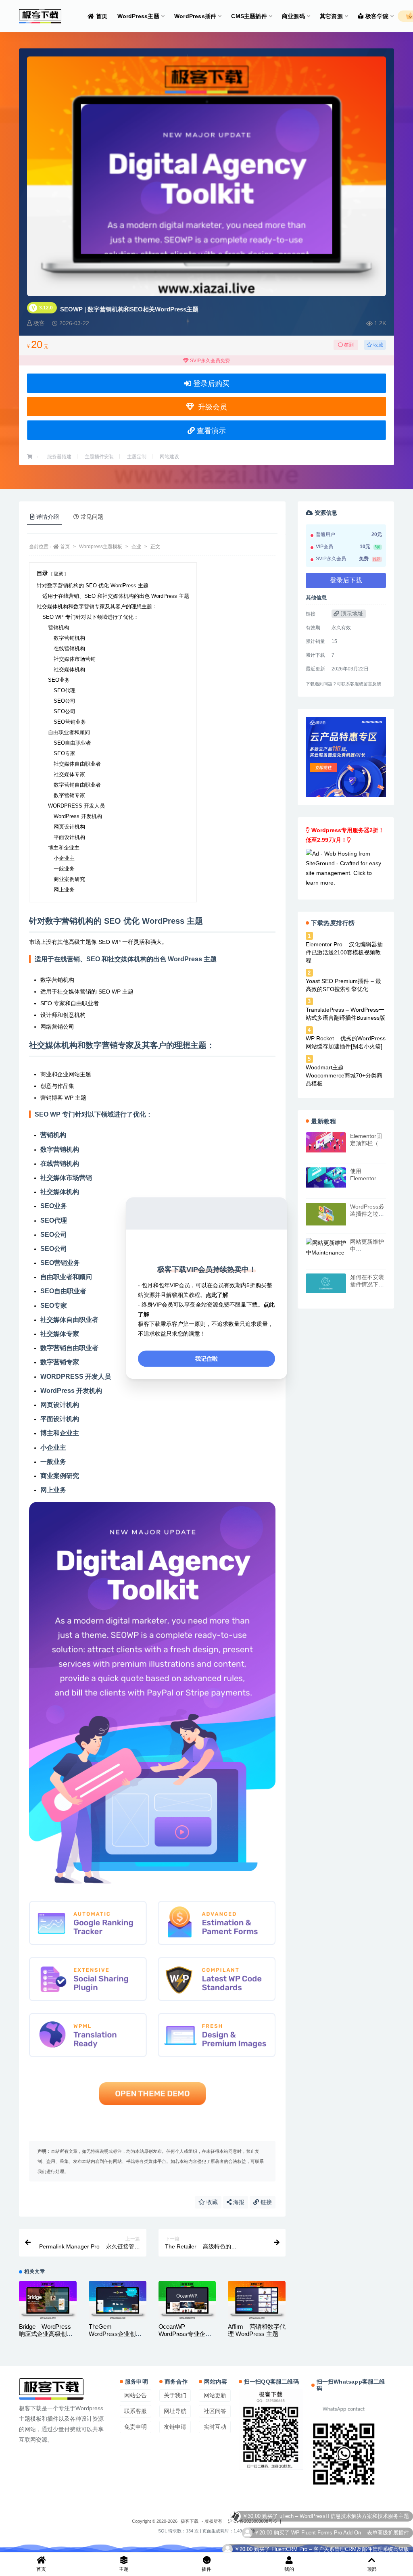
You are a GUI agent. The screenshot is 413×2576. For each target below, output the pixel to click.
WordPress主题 (138, 16)
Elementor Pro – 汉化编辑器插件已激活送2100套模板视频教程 (344, 952)
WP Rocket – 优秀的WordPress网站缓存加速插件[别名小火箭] (346, 1042)
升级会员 (211, 407)
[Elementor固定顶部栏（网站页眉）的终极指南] (326, 1142)
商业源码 (293, 16)
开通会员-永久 (392, 2532)
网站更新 (215, 2395)
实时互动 (215, 2427)
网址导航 (175, 2411)
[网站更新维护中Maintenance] (326, 1248)
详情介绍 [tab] (48, 517)
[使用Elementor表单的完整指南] (326, 1177)
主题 (124, 2569)
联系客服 (136, 2411)
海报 (238, 2202)
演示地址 (351, 614)
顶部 (372, 2569)
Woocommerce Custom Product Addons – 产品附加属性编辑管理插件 (328, 2516)
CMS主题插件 (249, 16)
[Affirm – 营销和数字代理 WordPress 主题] (257, 2300)
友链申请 (175, 2427)
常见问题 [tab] (92, 517)
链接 (265, 2202)
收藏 (378, 345)
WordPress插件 (195, 16)
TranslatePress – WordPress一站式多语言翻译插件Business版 (345, 1014)
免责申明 (136, 2427)
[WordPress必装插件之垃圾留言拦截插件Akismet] (326, 1214)
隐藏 (58, 574)
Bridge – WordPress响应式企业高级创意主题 (46, 2334)
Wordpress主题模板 (101, 547)
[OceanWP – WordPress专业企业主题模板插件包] (187, 2300)
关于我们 (175, 2395)
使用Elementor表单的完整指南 (367, 1178)
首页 (102, 16)
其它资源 (331, 16)
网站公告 (136, 2395)
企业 (136, 547)
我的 (289, 2569)
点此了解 (217, 1295)
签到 (348, 345)
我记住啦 (206, 1359)
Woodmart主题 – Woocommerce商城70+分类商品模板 (344, 1075)
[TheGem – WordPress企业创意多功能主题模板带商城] (118, 2300)
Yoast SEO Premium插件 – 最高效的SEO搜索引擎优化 (343, 985)
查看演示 (210, 431)
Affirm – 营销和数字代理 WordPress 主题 (257, 2330)
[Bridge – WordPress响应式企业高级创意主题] (48, 2300)
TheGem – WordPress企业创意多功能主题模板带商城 (116, 2337)
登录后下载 (346, 580)
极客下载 (190, 2521)
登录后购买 (210, 384)
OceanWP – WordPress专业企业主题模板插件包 (185, 2334)
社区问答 (215, 2411)
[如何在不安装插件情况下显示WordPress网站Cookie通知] (326, 1283)
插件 (206, 2569)
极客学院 (377, 16)
